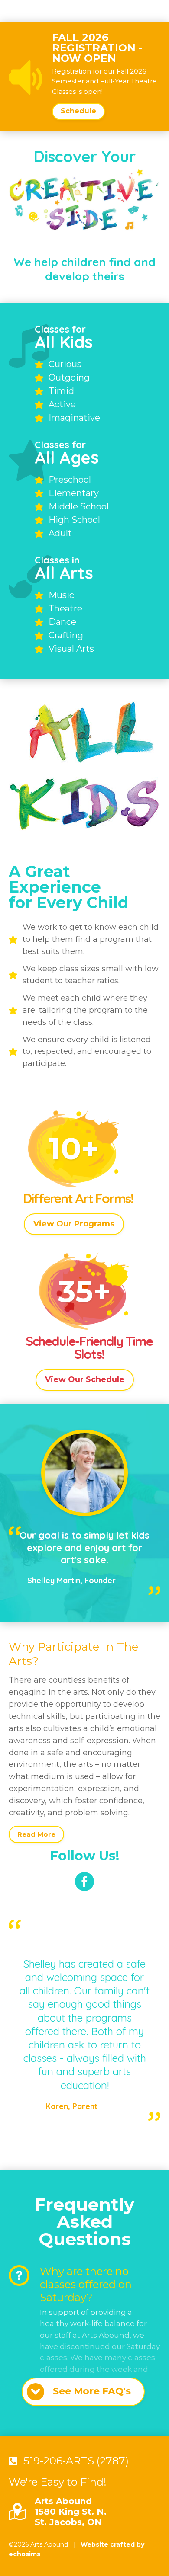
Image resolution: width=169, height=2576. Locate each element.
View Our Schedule (85, 1379)
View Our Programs (74, 1224)
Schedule (78, 111)
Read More (36, 1834)
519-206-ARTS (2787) (76, 2461)
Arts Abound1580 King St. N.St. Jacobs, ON (71, 2512)
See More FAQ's (92, 2391)
